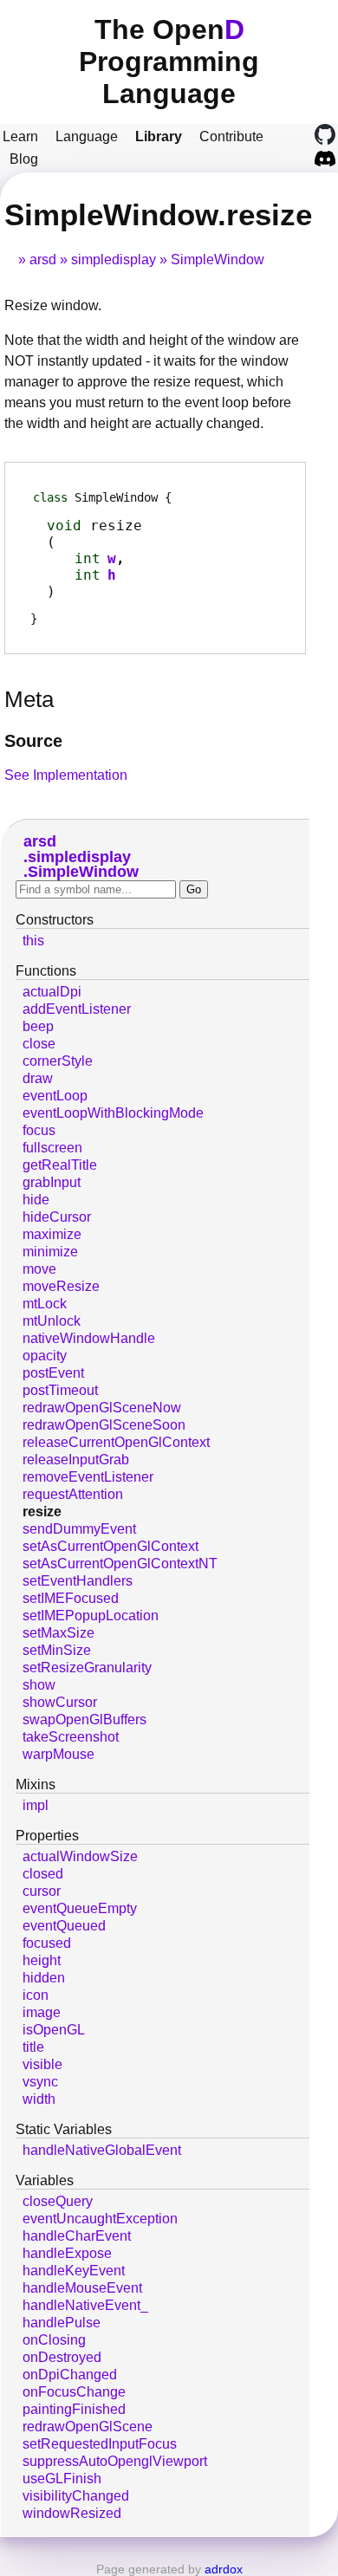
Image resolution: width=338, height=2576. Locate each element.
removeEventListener (88, 1477)
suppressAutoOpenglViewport (115, 2461)
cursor (42, 1891)
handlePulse (62, 2323)
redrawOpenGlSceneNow (102, 1408)
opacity (45, 1356)
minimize (50, 1252)
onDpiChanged (70, 2375)
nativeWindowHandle (89, 1338)
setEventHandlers (78, 1581)
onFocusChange (74, 2392)
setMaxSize (58, 1633)
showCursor (60, 1702)
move (39, 1269)
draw (38, 1078)
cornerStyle (58, 1061)
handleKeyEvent (74, 2271)
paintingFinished (74, 2409)
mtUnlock (52, 1321)
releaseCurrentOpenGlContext (116, 1442)
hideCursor (57, 1217)
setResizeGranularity (87, 1668)
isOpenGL (54, 2030)
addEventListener (77, 1009)
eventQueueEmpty (80, 1908)
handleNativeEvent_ (85, 2305)
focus (39, 1130)
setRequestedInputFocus (100, 2444)
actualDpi (52, 992)
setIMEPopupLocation (91, 1616)
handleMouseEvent (82, 2288)
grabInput (52, 1182)
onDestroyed (62, 2357)
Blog (24, 159)
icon (36, 1995)
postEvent (53, 1373)
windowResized (72, 2513)
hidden (44, 1978)
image (42, 2012)
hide (36, 1200)
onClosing (54, 2340)
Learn (20, 136)
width (39, 2099)
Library (159, 136)
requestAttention (73, 1494)
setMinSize (57, 1650)
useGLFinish (62, 2479)
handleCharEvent (77, 2236)
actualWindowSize (80, 1856)
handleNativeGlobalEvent (102, 2150)
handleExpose (67, 2253)
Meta (29, 699)
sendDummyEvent (79, 1529)
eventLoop (55, 1096)
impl (36, 1805)
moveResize (61, 1286)
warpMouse (58, 1754)
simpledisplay (114, 260)
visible (42, 2064)
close (39, 1044)
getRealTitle (60, 1165)
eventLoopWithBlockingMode (113, 1113)
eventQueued (64, 1926)
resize (42, 1512)
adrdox (224, 2569)
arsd (43, 260)
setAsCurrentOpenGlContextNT (120, 1564)
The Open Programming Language (169, 62)
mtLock (45, 1304)
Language (87, 136)
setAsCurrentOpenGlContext (110, 1546)
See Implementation (66, 775)
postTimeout (60, 1390)
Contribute (231, 136)
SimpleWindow (218, 260)
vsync (40, 2082)
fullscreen (52, 1148)
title (33, 2047)
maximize (52, 1234)
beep (38, 1026)
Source (33, 741)
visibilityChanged (76, 2496)
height (42, 1960)
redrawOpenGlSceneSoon (104, 1425)
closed (43, 1874)
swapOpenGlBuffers (84, 1719)
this (33, 941)
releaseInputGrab (76, 1460)
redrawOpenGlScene (88, 2427)
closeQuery (58, 2201)
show (39, 1685)
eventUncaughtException (100, 2219)
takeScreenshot (71, 1737)
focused (47, 1943)
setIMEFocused (71, 1598)
